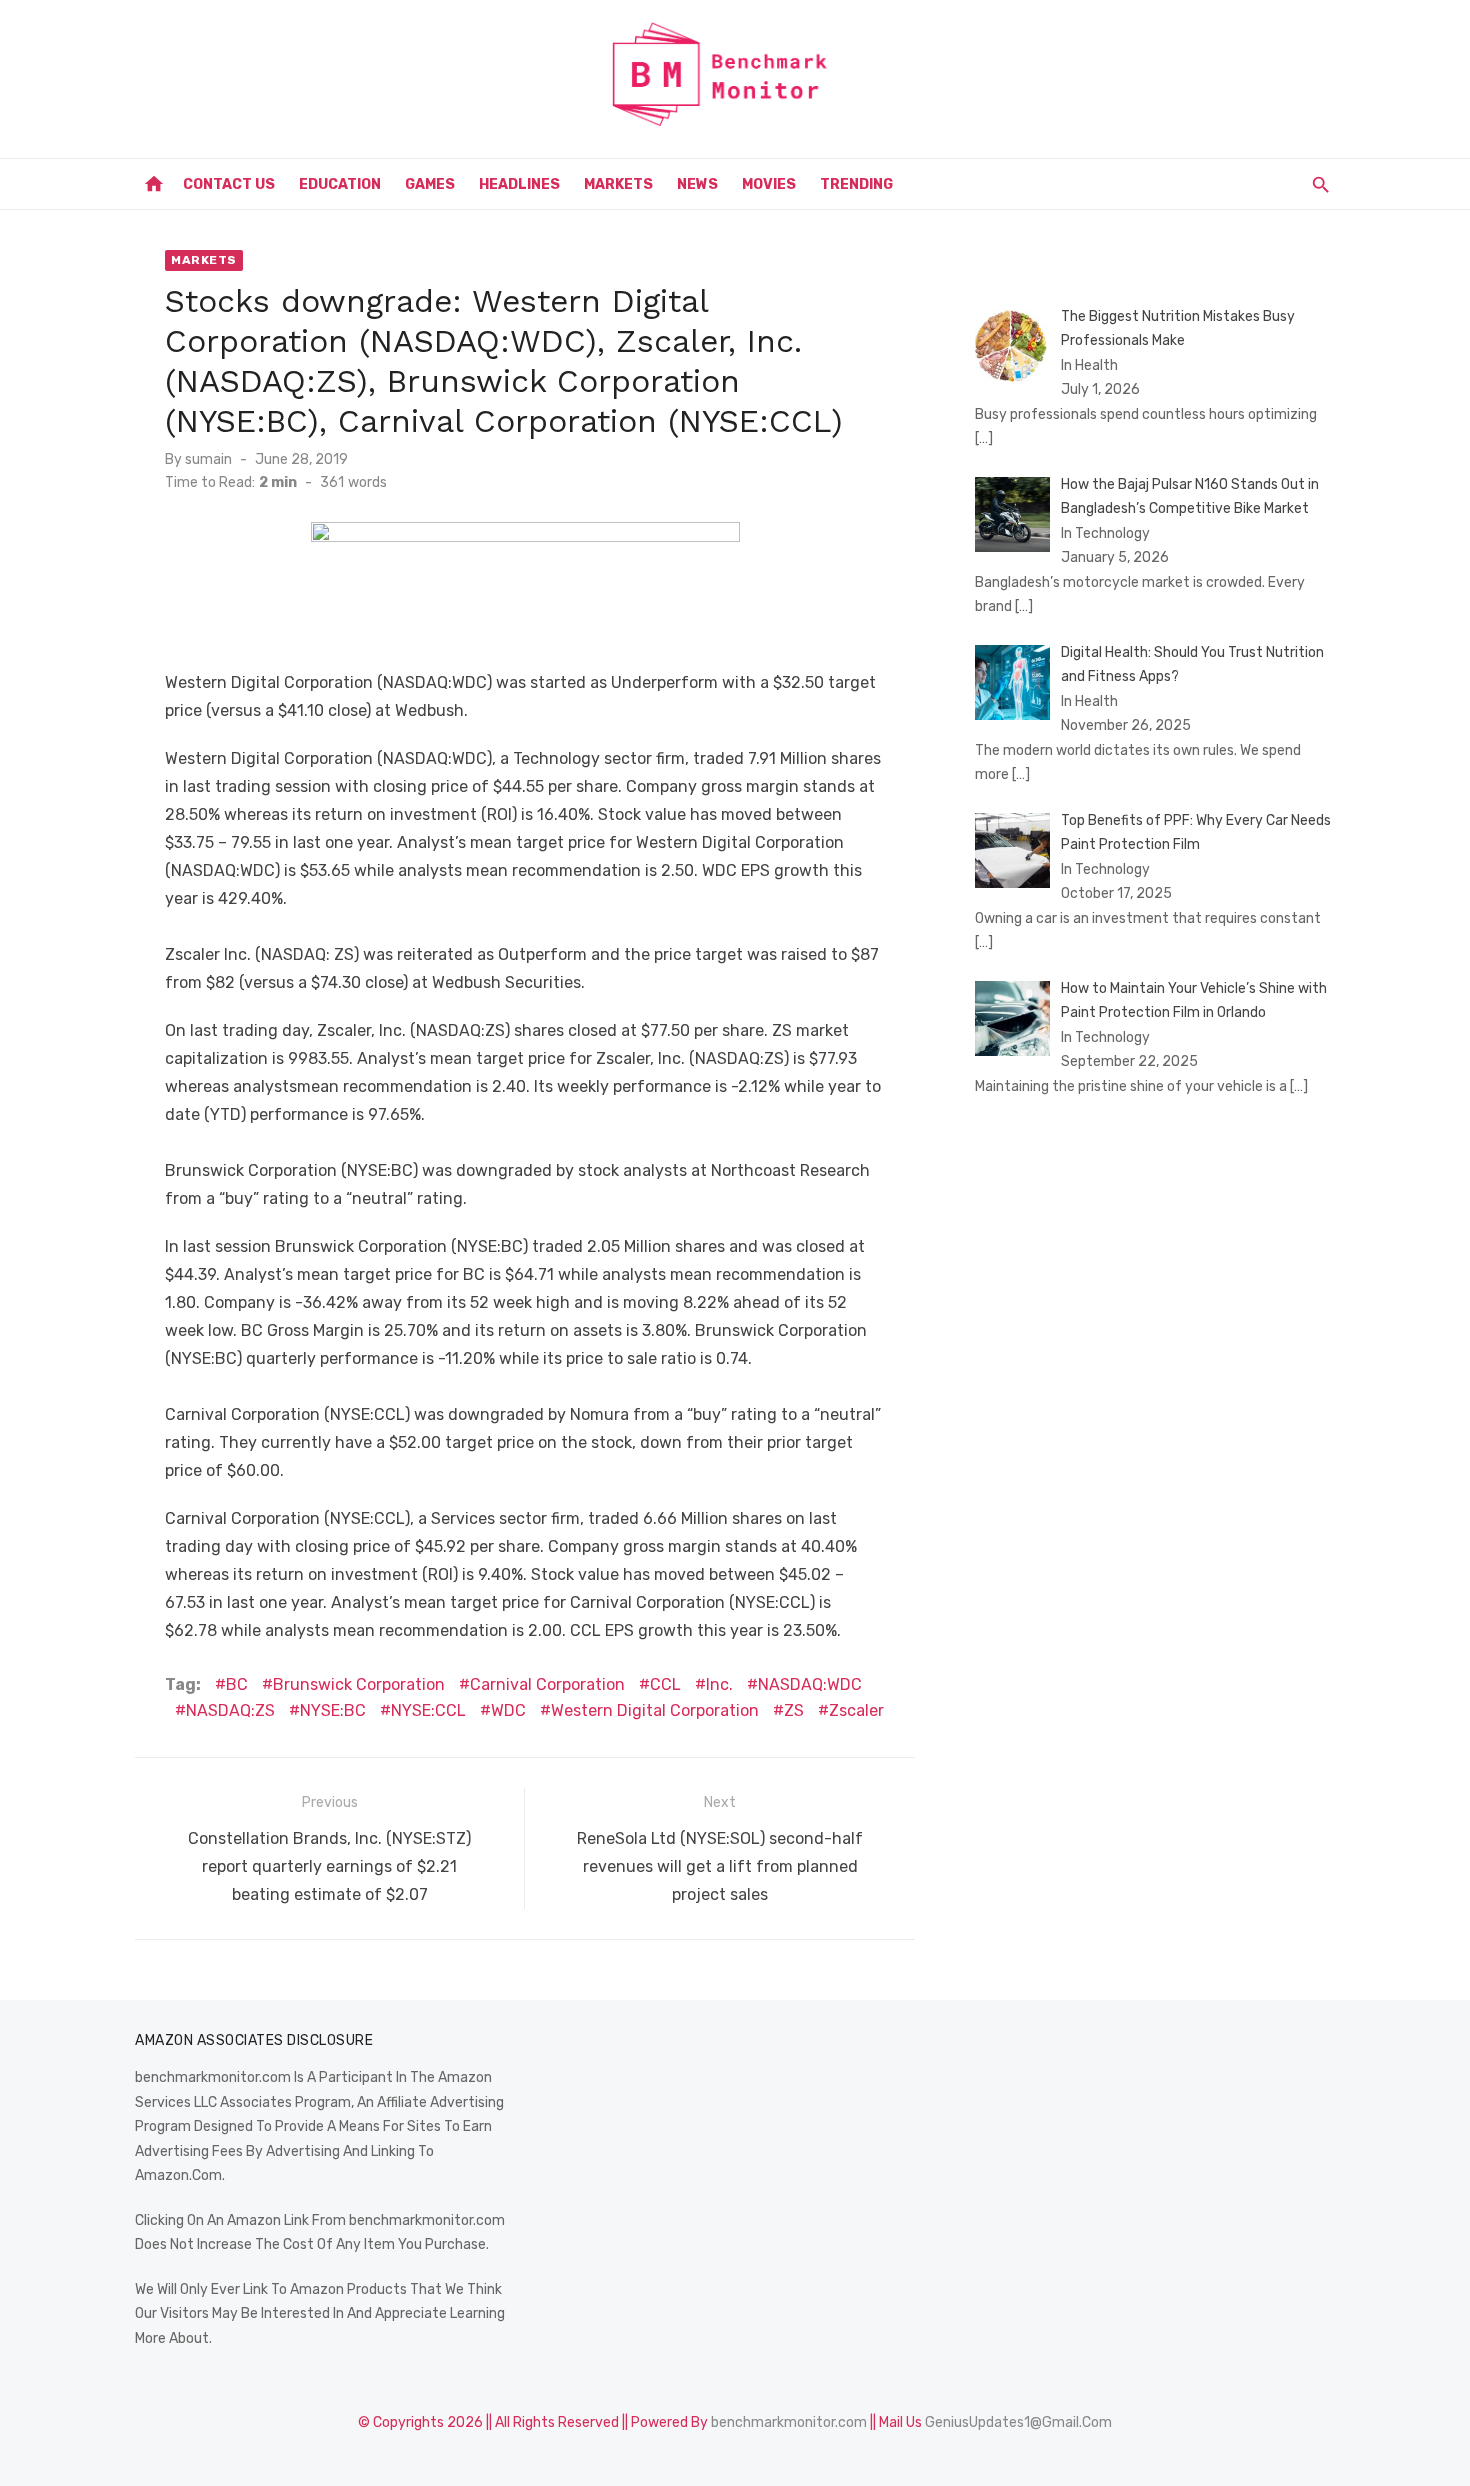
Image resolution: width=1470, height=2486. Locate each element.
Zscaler (856, 1710)
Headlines (519, 184)
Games (430, 184)
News (697, 184)
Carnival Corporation (547, 1684)
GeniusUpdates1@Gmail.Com (1018, 2422)
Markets (618, 184)
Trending (856, 184)
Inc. (719, 1684)
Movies (769, 184)
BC (237, 1684)
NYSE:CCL (428, 1710)
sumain (208, 459)
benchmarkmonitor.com (789, 2422)
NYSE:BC (333, 1710)
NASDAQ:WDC (810, 1684)
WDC (508, 1710)
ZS (794, 1710)
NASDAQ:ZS (230, 1710)
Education (340, 184)
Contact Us (229, 184)
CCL (665, 1684)
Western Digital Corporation (655, 1710)
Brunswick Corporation (359, 1684)
